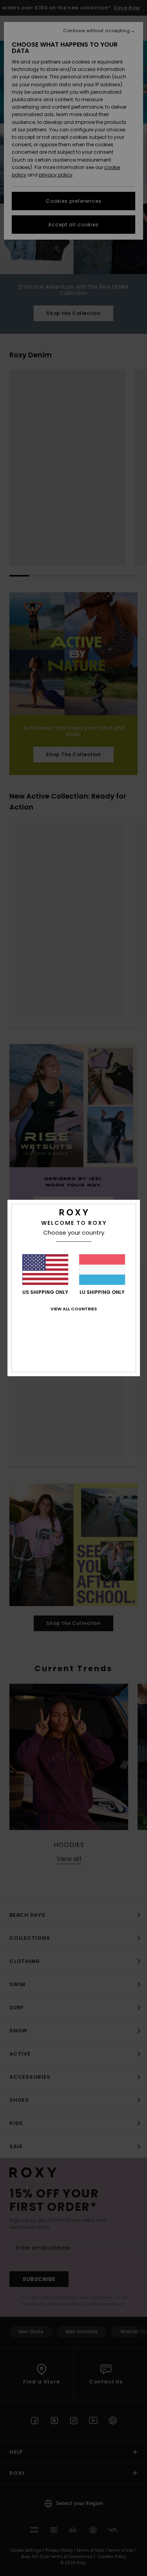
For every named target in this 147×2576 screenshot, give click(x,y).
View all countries (74, 1309)
